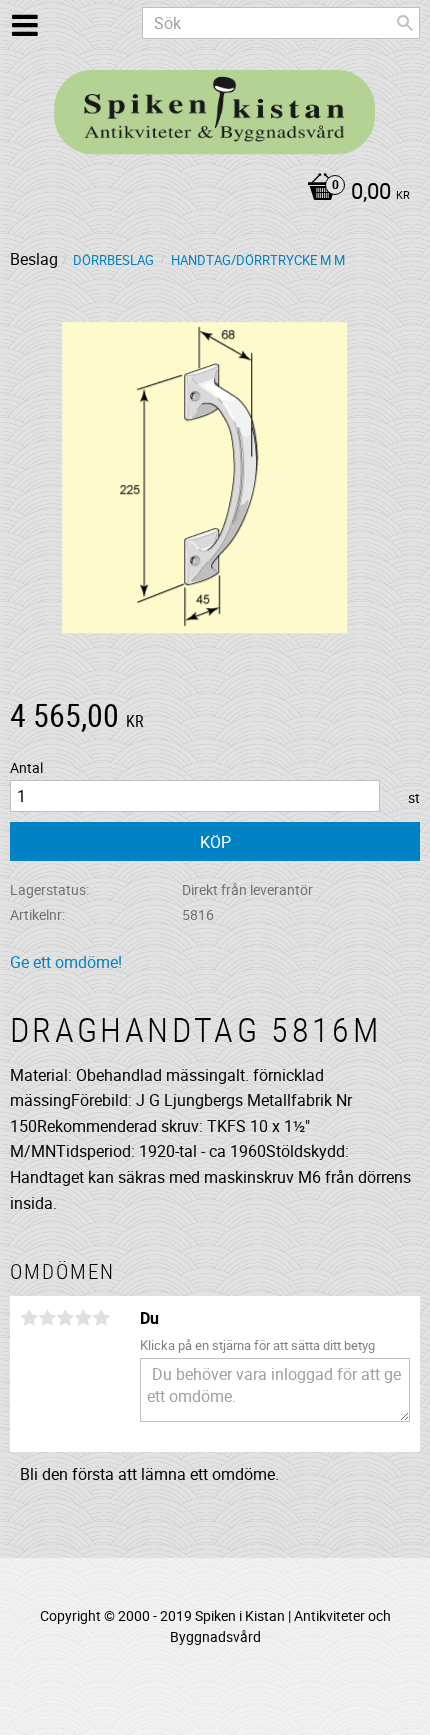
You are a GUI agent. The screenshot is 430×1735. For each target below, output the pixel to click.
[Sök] (405, 23)
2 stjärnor (47, 1318)
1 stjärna (29, 1318)
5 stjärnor (101, 1318)
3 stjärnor (65, 1318)
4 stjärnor (83, 1318)
